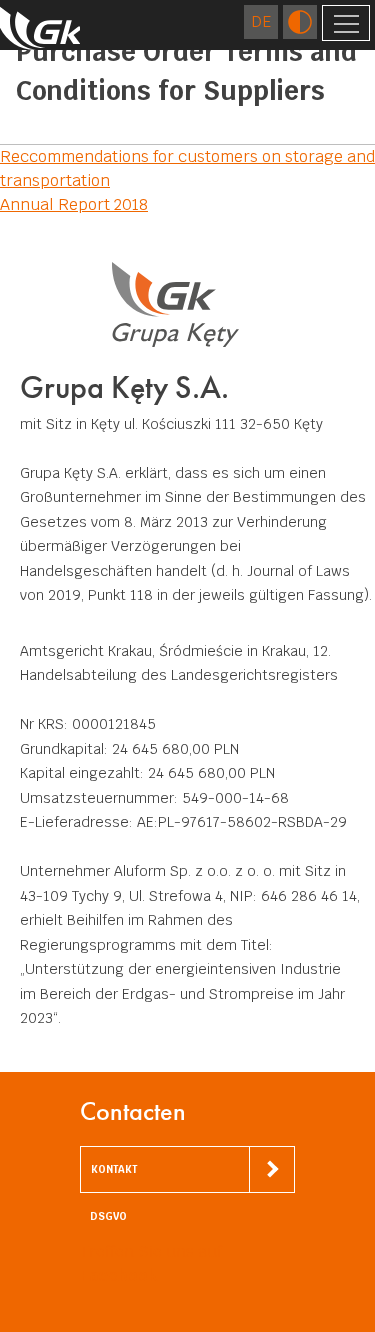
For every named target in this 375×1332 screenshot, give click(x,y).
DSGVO (108, 1216)
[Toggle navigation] (346, 23)
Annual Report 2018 (74, 204)
